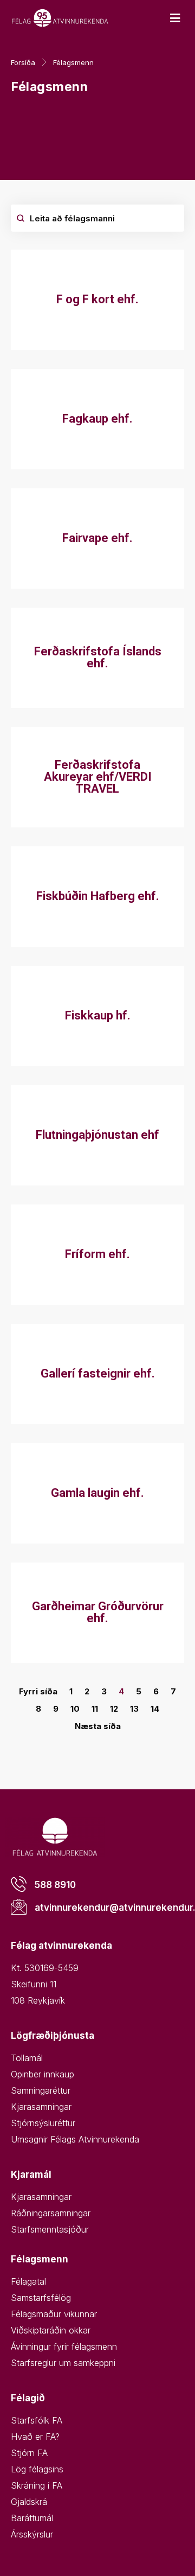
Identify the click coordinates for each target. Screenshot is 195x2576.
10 (75, 1709)
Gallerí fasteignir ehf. (98, 1373)
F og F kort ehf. (97, 299)
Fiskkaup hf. (98, 1015)
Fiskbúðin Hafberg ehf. (98, 896)
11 (95, 1709)
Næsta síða (98, 1726)
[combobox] (97, 218)
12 (114, 1709)
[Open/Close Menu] (175, 18)
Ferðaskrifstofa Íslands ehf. (98, 657)
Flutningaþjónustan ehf (97, 1135)
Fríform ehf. (97, 1254)
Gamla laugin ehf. (97, 1493)
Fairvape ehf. (97, 538)
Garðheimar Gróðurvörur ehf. (98, 1612)
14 (155, 1709)
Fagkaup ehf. (97, 419)
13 (134, 1709)
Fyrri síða (38, 1691)
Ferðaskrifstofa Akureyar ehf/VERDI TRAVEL (98, 777)
